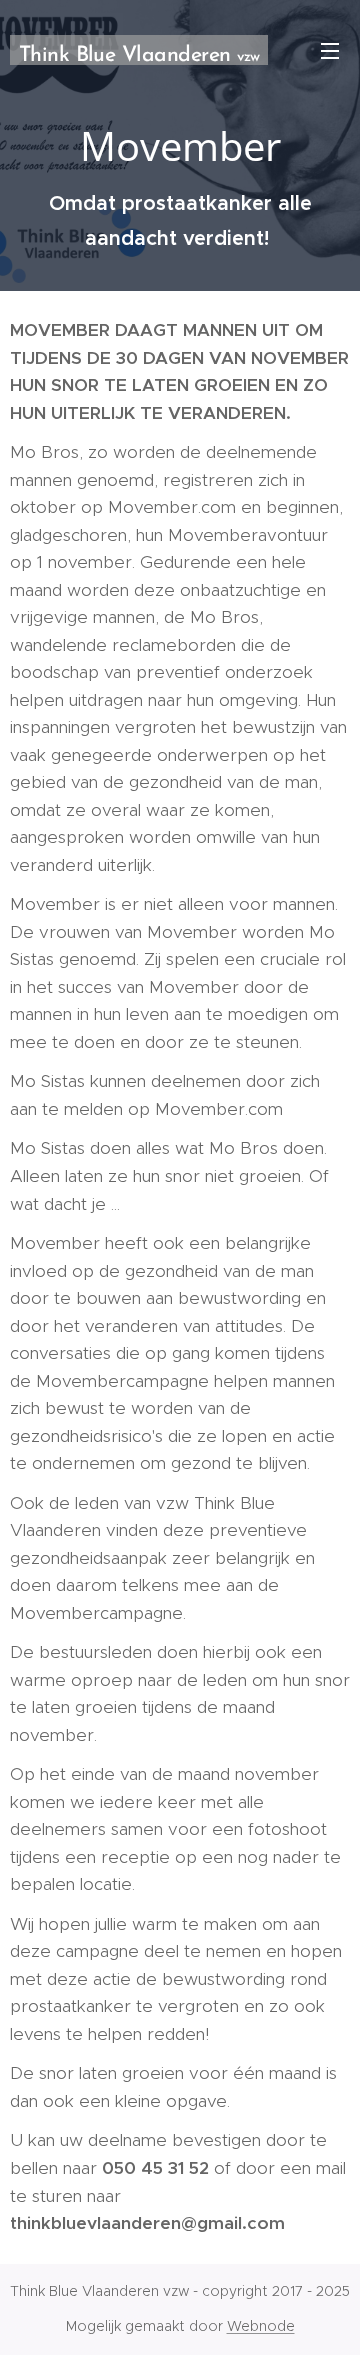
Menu (330, 50)
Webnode (261, 2326)
